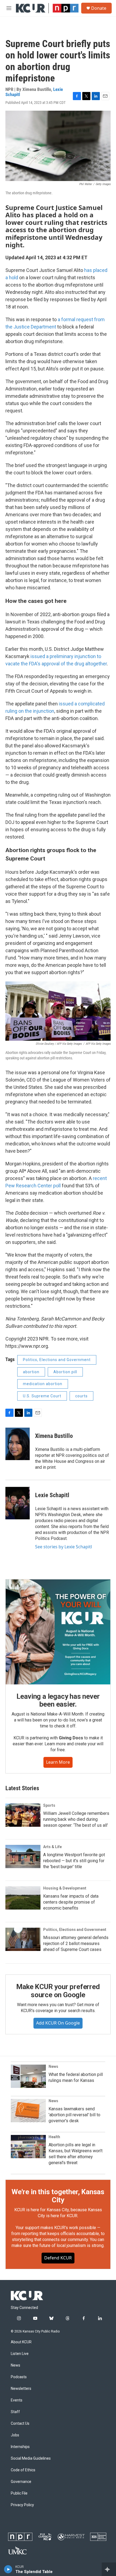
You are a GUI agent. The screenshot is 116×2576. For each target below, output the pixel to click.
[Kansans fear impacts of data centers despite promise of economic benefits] (23, 1898)
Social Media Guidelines (31, 2458)
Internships (20, 2447)
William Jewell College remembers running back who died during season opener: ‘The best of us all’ (76, 1819)
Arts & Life (52, 1847)
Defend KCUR (58, 2258)
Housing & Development (65, 1888)
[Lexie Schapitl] (18, 1503)
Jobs (15, 2435)
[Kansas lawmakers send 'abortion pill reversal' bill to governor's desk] (28, 2111)
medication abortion (43, 1384)
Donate (99, 8)
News (53, 2066)
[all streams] (109, 2569)
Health (54, 2137)
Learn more (58, 1762)
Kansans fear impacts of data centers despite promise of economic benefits (71, 1902)
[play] (8, 2569)
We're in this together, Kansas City (58, 2196)
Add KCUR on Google (58, 2023)
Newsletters (21, 2389)
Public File (19, 2493)
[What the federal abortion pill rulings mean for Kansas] (28, 2076)
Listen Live (20, 2354)
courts (81, 1396)
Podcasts (19, 2377)
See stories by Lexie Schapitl (64, 1547)
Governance (21, 2482)
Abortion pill (65, 1372)
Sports (49, 1805)
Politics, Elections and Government (57, 1360)
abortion (31, 1372)
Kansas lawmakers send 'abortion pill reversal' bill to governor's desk (74, 2115)
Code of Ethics (23, 2470)
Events (17, 2400)
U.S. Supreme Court (42, 1396)
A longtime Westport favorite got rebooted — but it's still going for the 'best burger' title (74, 1861)
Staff (15, 2412)
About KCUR (21, 2342)
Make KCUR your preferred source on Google (58, 1991)
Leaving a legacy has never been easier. (58, 1700)
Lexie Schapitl (52, 1495)
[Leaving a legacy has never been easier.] (58, 1632)
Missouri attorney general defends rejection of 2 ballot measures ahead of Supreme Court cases (76, 1943)
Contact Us (20, 2424)
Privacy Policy (22, 2505)
